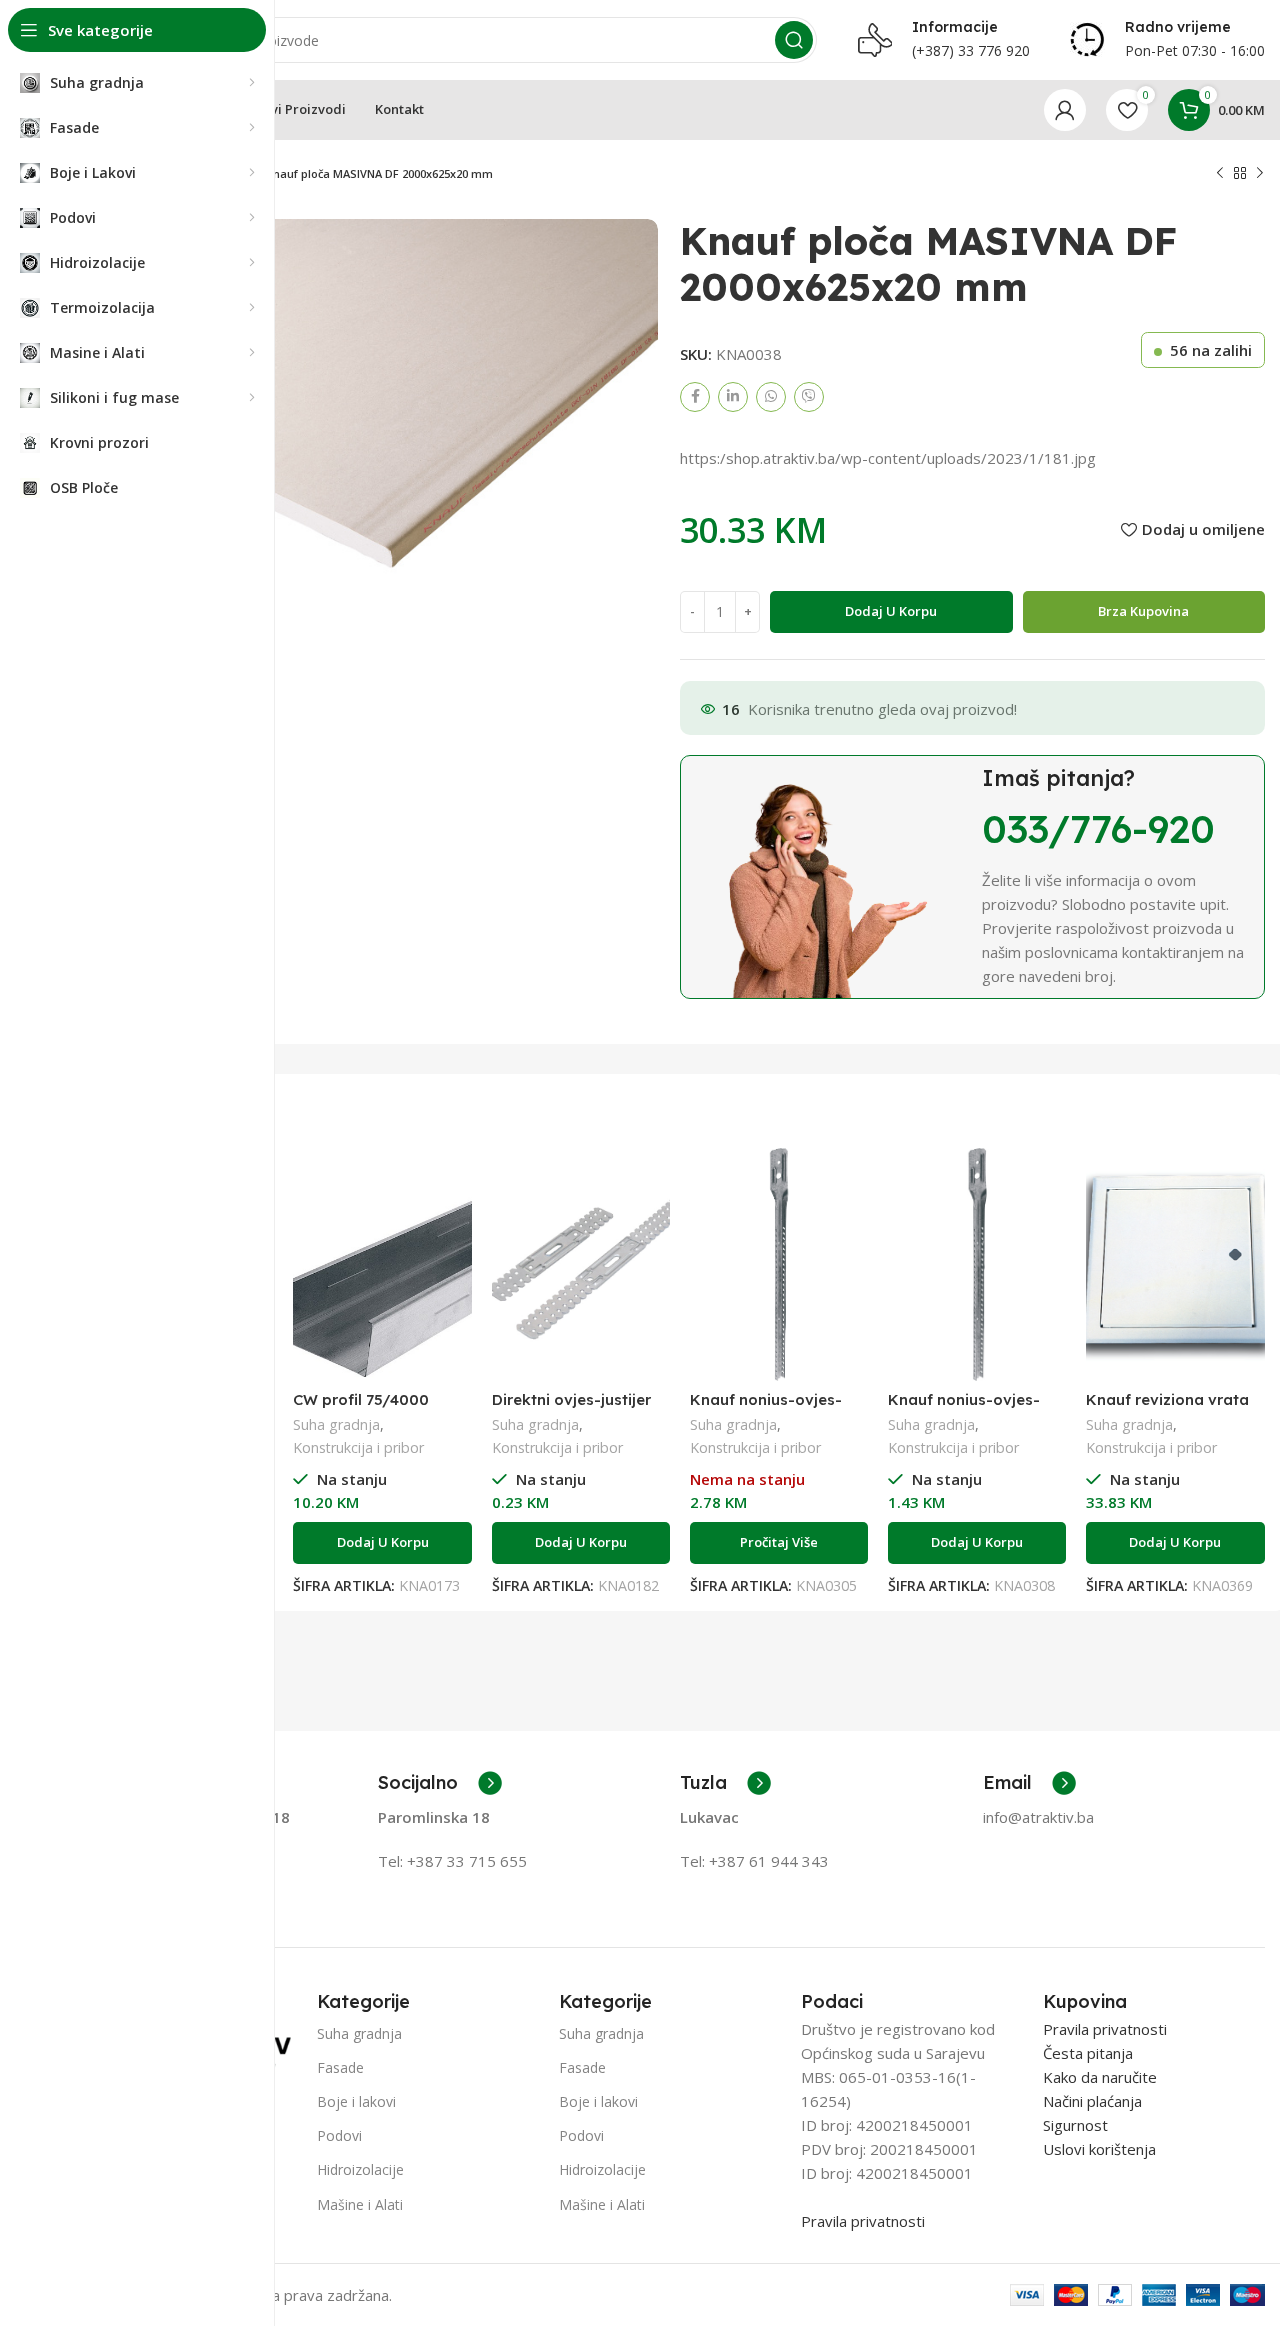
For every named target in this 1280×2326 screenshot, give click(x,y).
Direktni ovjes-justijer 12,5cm (571, 1408)
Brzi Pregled (457, 1180)
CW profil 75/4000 (361, 1399)
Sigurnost (1075, 2125)
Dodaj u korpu (891, 611)
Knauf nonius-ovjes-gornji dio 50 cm (964, 1408)
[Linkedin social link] (733, 397)
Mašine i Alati (360, 2204)
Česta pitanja (1088, 2053)
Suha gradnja (336, 1424)
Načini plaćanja (1092, 2101)
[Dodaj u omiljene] (457, 1225)
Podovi (339, 2135)
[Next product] (1260, 174)
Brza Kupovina (1143, 611)
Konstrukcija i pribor (358, 1447)
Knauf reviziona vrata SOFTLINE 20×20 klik (1167, 1408)
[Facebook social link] (695, 397)
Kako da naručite (1100, 2077)
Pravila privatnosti (863, 2221)
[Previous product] (1220, 174)
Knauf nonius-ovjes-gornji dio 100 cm (766, 1408)
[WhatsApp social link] (771, 397)
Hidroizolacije (360, 2169)
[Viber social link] (809, 397)
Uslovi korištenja (1099, 2149)
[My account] (1065, 110)
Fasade (340, 2067)
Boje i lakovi (356, 2101)
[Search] (794, 40)
